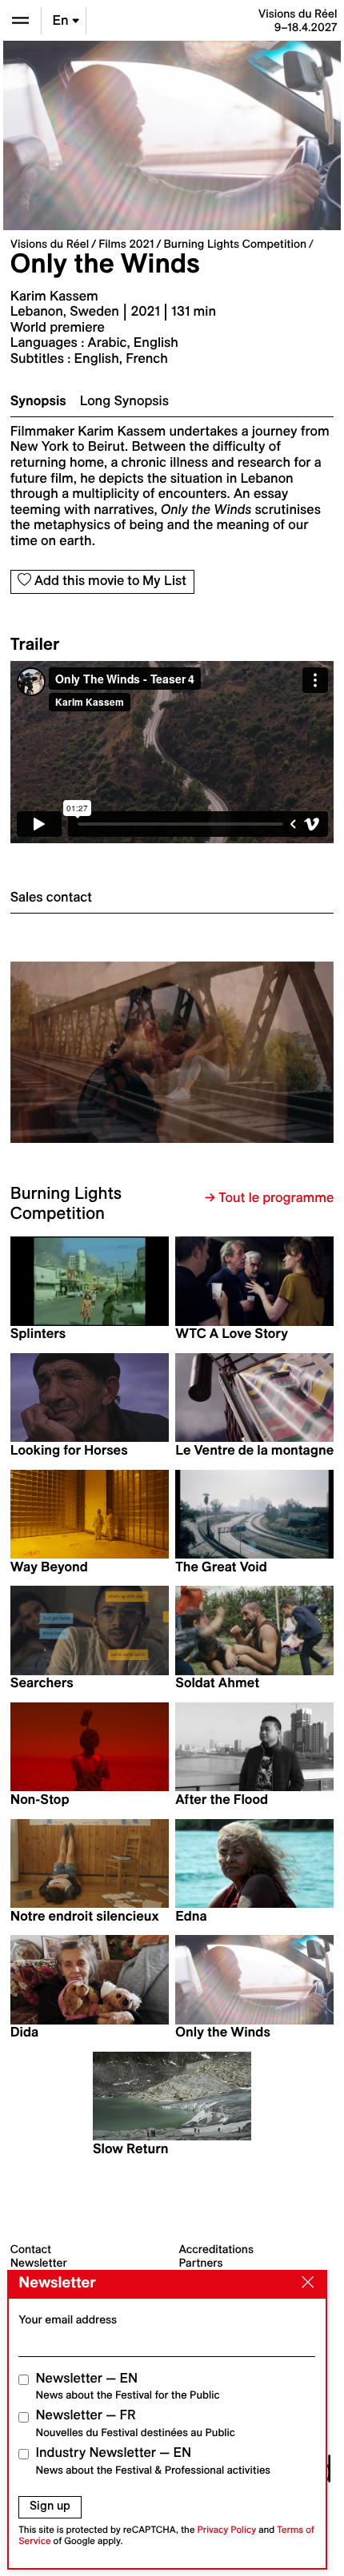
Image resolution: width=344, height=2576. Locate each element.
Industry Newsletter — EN (154, 2461)
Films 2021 (126, 244)
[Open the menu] (20, 20)
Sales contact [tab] (51, 898)
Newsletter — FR (136, 2423)
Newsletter (39, 2263)
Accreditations (216, 2249)
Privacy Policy (226, 2530)
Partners (201, 2263)
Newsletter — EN (128, 2386)
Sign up (50, 2506)
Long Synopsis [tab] (124, 401)
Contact (31, 2249)
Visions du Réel (50, 244)
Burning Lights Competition (235, 244)
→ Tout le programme (269, 1198)
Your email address (68, 2319)
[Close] (304, 2283)
